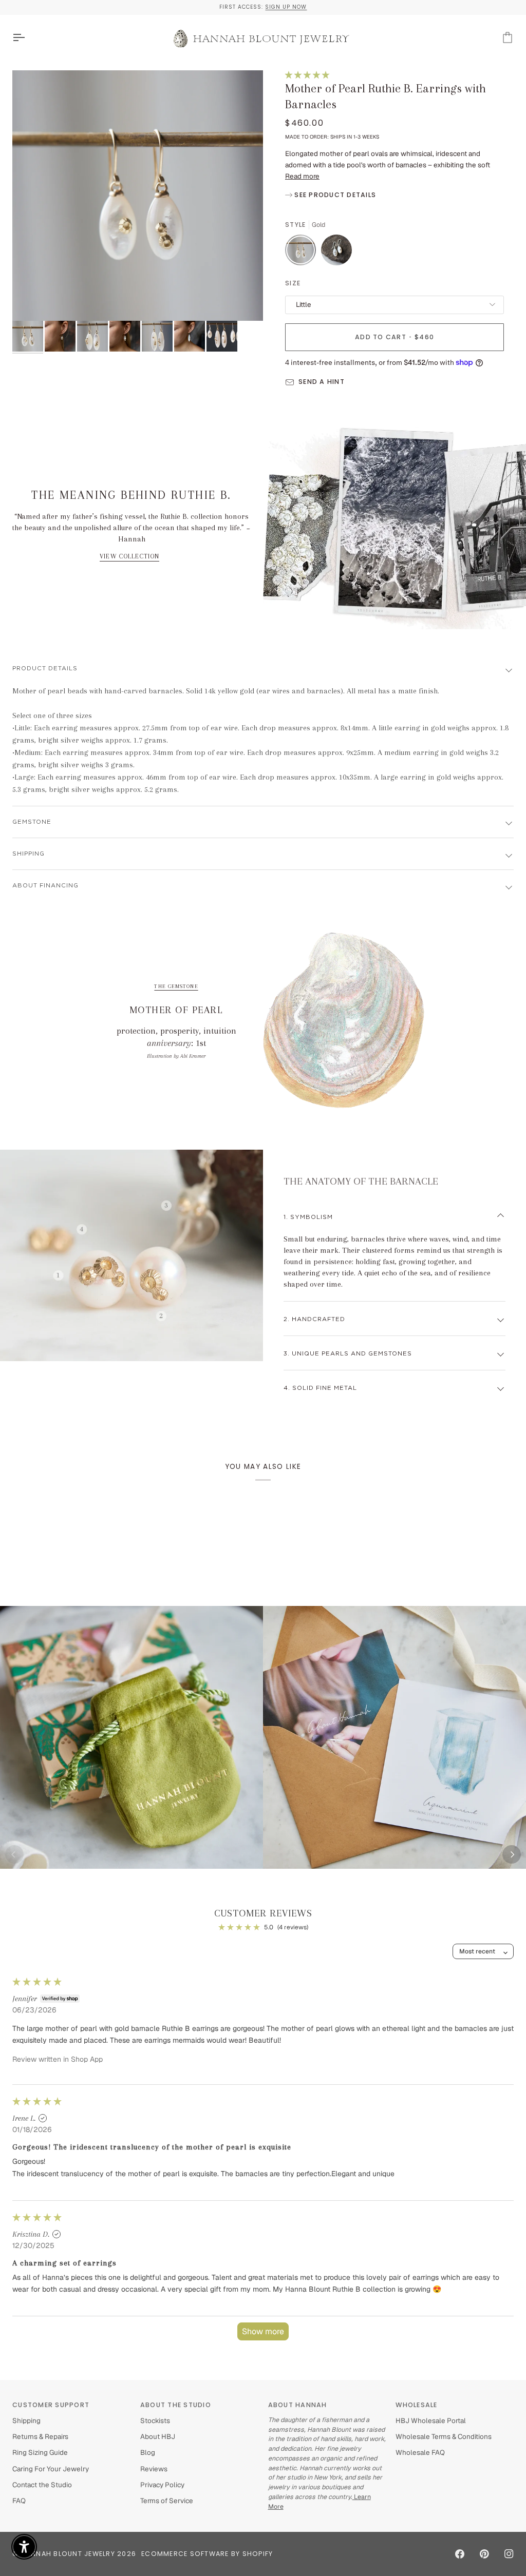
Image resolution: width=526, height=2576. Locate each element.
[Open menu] (28, 38)
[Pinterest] (484, 2554)
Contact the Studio (42, 2485)
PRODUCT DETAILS (45, 669)
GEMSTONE (32, 822)
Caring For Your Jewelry (51, 2469)
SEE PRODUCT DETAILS (334, 195)
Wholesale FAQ (420, 2452)
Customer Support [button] (51, 2405)
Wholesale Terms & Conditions (444, 2436)
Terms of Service (167, 2501)
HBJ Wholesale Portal (431, 2420)
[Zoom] (138, 196)
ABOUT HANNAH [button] (298, 2405)
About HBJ (158, 2436)
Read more (302, 176)
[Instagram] (509, 2554)
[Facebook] (460, 2554)
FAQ (19, 2501)
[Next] (512, 1854)
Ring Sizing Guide (40, 2452)
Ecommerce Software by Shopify (207, 2554)
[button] (307, 75)
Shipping (29, 854)
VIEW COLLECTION (130, 556)
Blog (148, 2452)
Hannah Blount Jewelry (68, 2554)
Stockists (155, 2420)
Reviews (154, 2469)
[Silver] (336, 253)
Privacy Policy (162, 2485)
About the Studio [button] (176, 2405)
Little (304, 304)
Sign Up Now (286, 7)
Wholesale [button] (416, 2405)
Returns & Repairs (40, 2436)
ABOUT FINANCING (45, 886)
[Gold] (303, 253)
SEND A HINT (322, 382)
